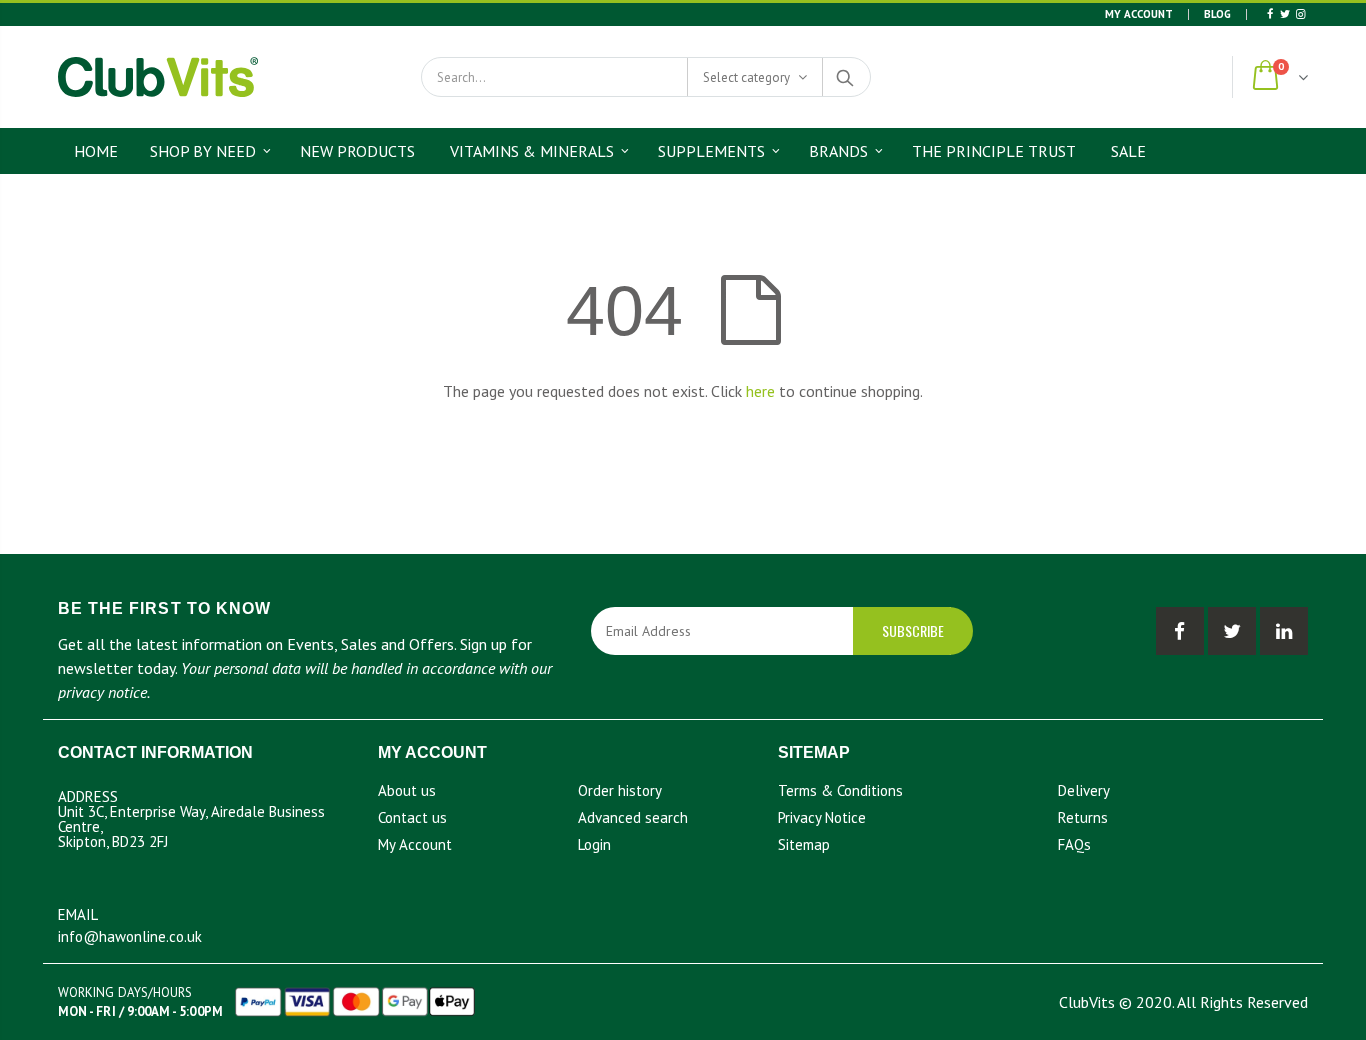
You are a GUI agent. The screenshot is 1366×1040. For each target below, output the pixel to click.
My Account (1139, 14)
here (760, 391)
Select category (746, 77)
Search (845, 77)
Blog (1217, 14)
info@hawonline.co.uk (130, 936)
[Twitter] (1284, 14)
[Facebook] (1269, 14)
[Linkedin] (1300, 14)
